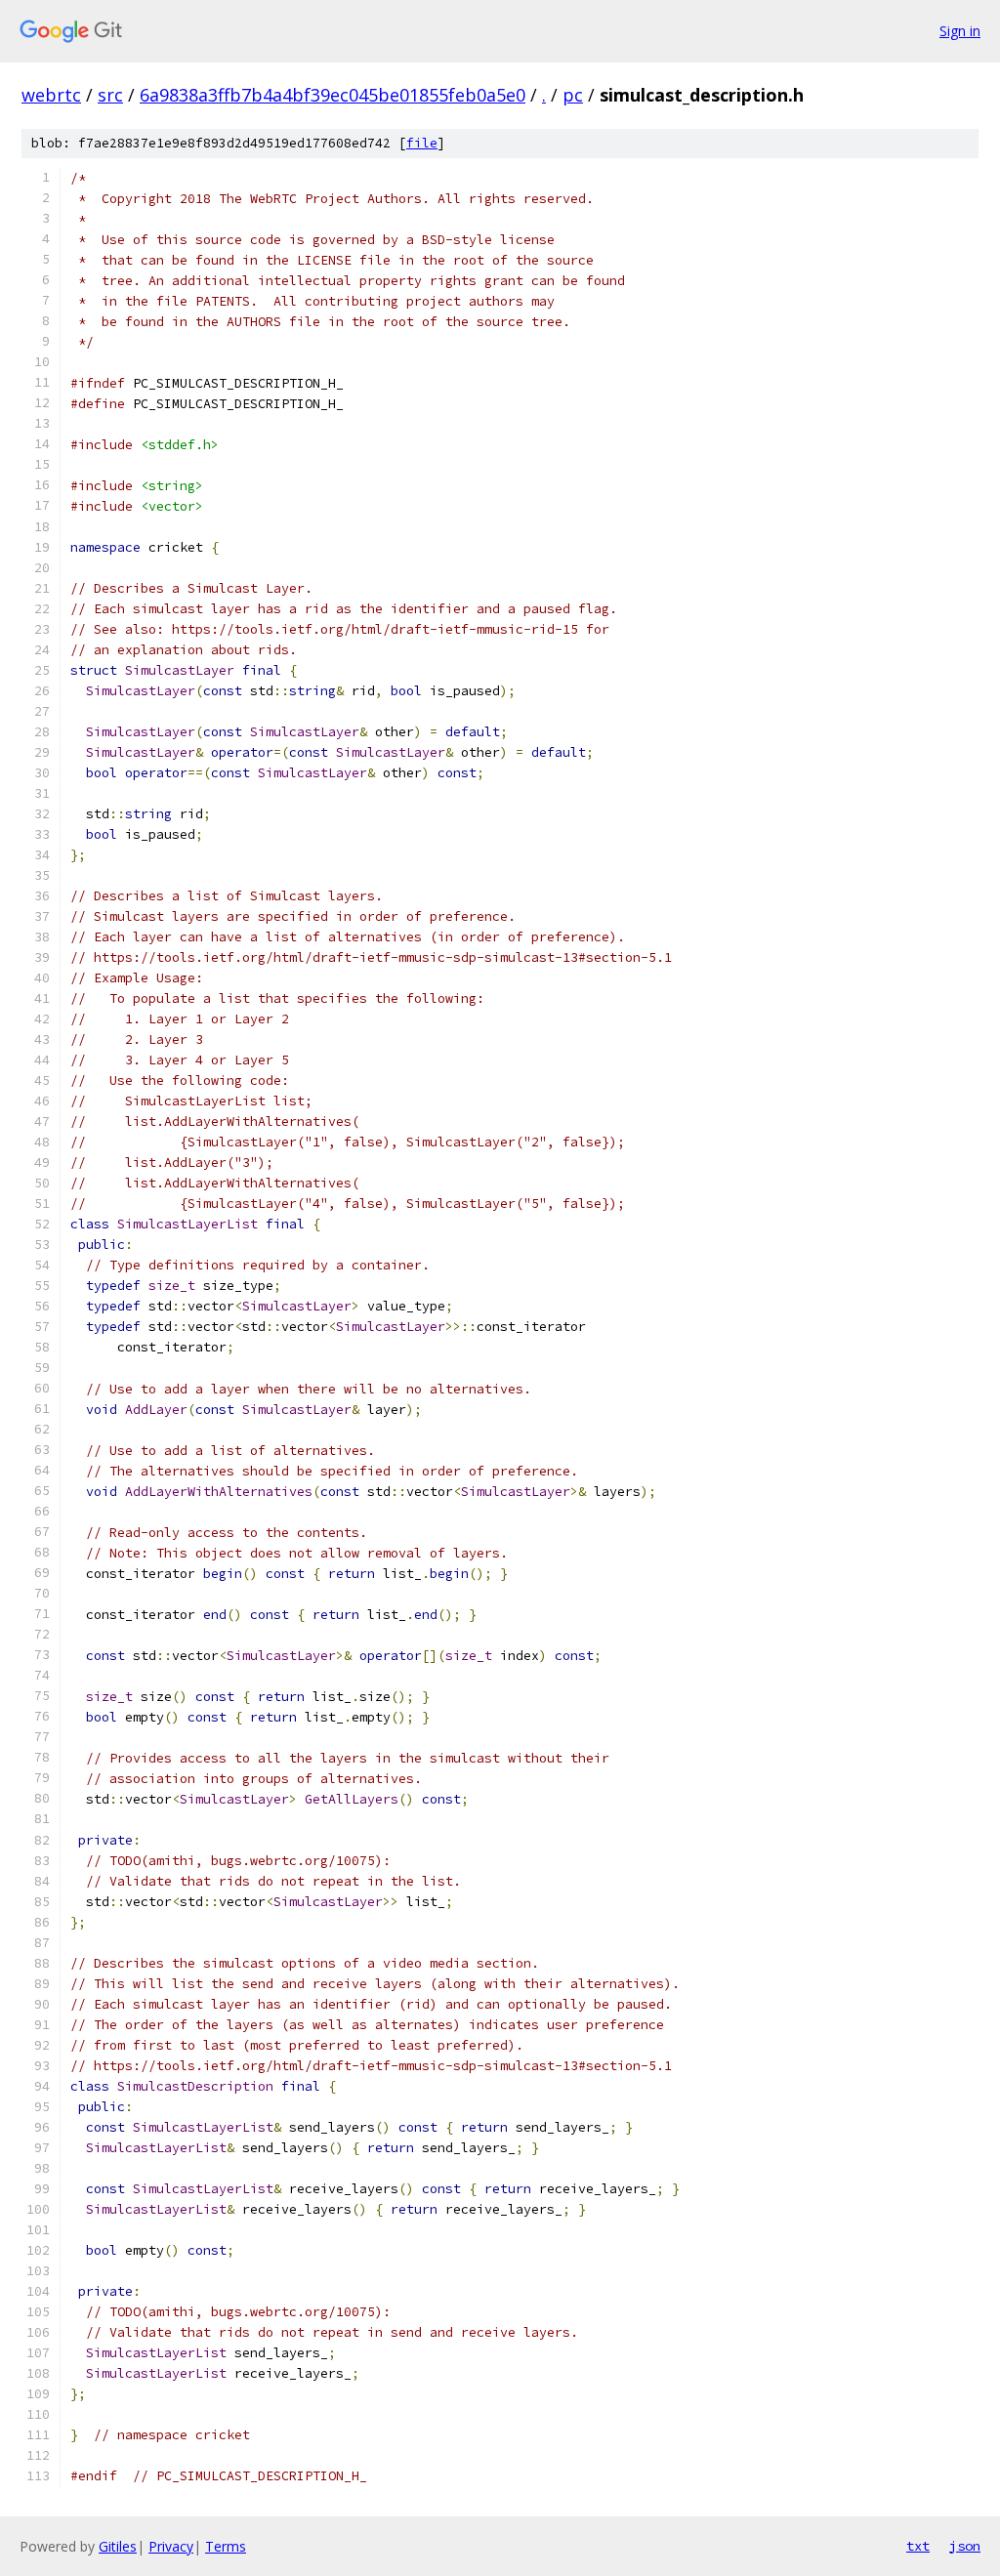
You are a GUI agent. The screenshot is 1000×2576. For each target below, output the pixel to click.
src (110, 95)
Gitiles (118, 2546)
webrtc (51, 95)
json (965, 2546)
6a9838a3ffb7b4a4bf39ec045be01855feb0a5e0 (333, 95)
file (422, 143)
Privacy (171, 2546)
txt (918, 2546)
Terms (226, 2546)
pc (573, 95)
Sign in (960, 31)
